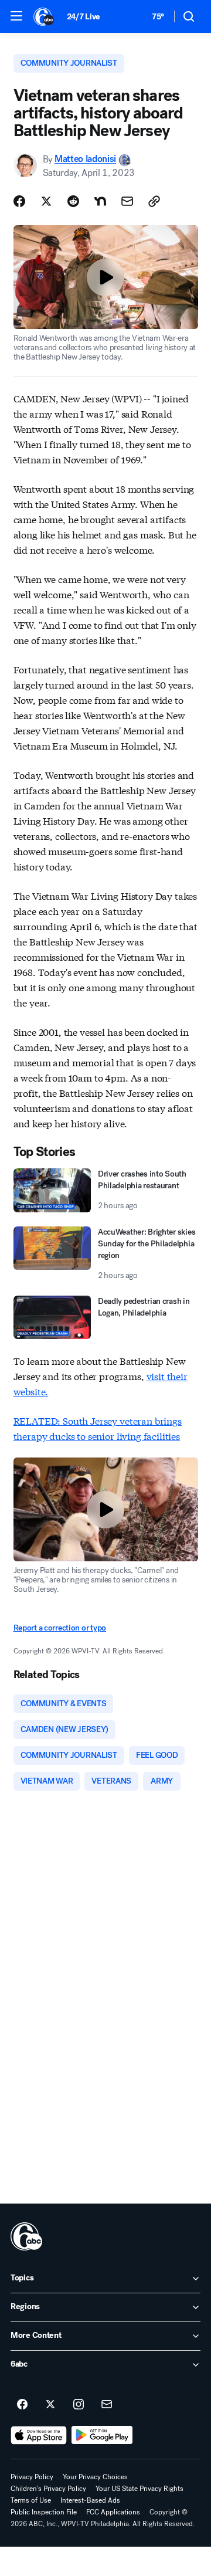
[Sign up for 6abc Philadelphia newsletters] (107, 2405)
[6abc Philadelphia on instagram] (79, 2405)
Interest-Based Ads (90, 2500)
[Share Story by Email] (127, 201)
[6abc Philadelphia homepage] (44, 16)
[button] (16, 16)
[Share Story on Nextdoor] (100, 201)
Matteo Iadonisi (85, 159)
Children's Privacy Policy (48, 2489)
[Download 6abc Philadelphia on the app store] (39, 2435)
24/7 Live (84, 17)
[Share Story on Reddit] (73, 201)
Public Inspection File (44, 2512)
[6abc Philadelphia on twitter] (50, 2405)
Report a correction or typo (60, 1628)
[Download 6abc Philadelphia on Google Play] (102, 2435)
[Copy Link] (154, 201)
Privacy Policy (32, 2477)
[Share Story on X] (46, 201)
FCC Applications (113, 2512)
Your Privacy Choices (95, 2477)
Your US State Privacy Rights (139, 2489)
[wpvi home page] (26, 2236)
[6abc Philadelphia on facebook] (22, 2405)
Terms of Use (31, 2500)
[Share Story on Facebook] (19, 201)
